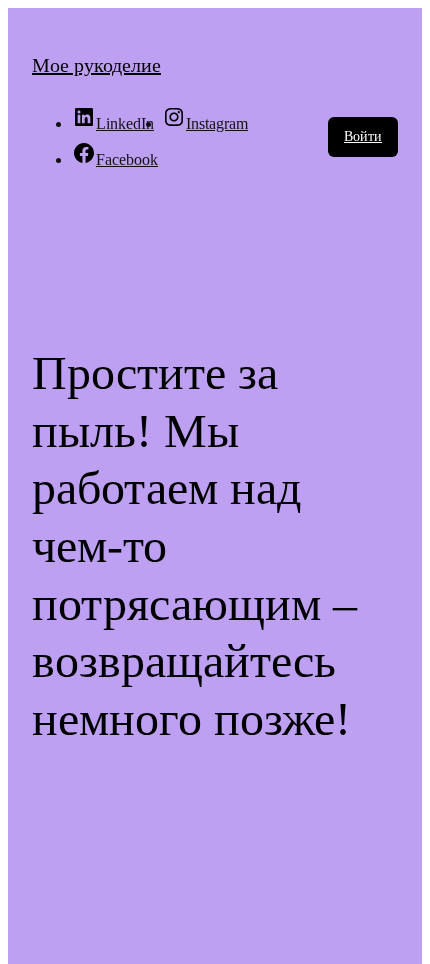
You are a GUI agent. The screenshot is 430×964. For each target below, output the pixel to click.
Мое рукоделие (96, 65)
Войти (363, 136)
